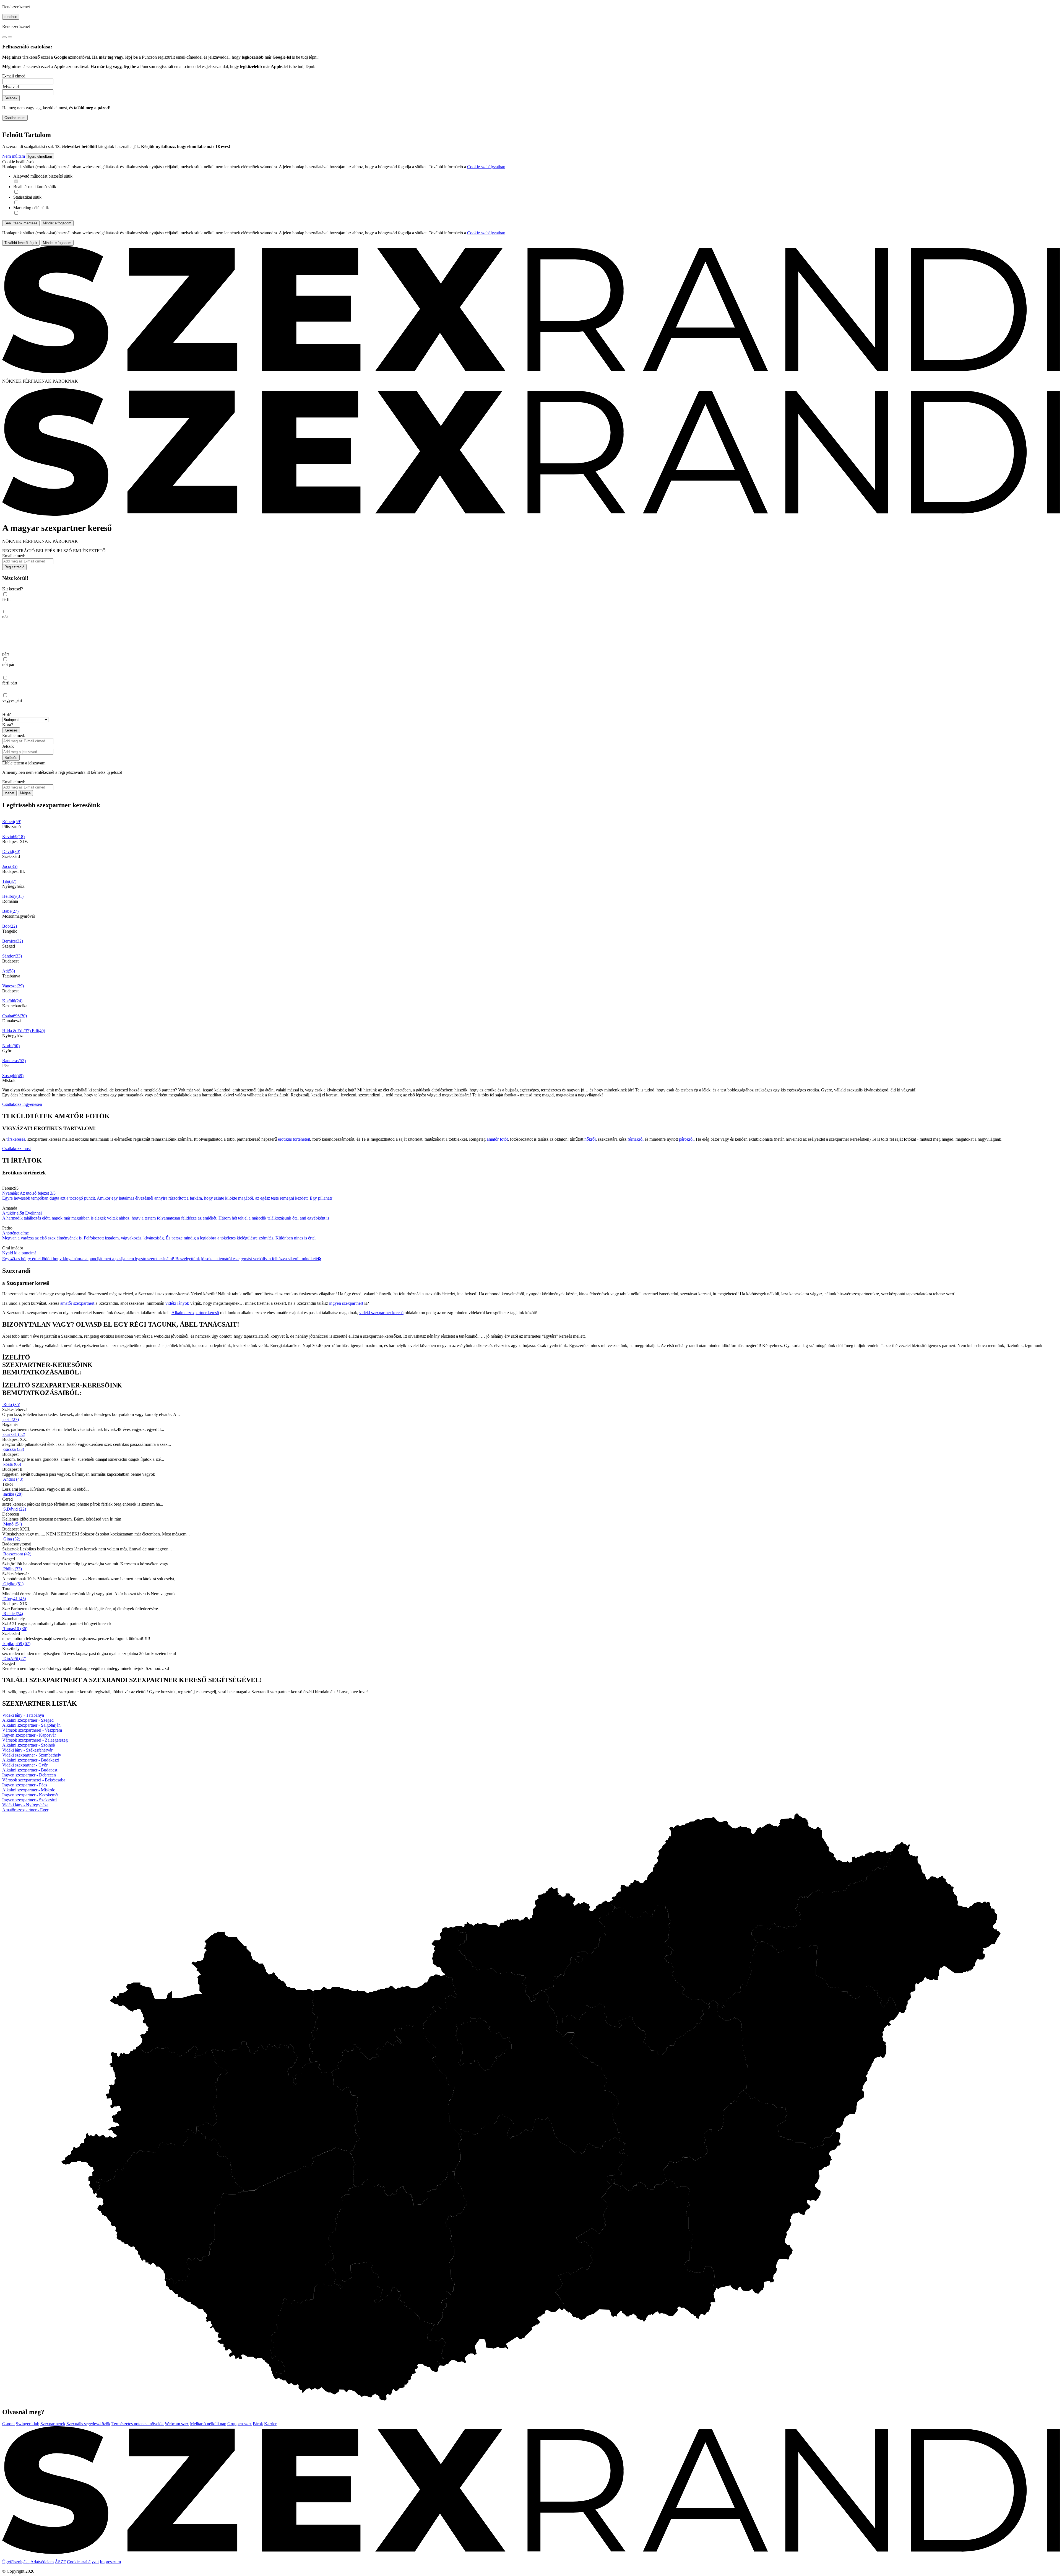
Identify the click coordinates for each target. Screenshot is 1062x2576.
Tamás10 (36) (15, 1629)
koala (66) (12, 1464)
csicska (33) (14, 1449)
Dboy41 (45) (15, 1599)
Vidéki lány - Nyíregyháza (25, 1805)
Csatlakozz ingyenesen (22, 1104)
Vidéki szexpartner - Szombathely (32, 1755)
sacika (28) (13, 1494)
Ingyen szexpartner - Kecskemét (30, 1795)
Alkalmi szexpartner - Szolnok (29, 1745)
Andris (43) (13, 1479)
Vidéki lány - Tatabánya (23, 1715)
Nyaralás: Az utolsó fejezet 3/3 (29, 1193)
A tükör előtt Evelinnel (22, 1213)
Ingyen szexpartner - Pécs (25, 1785)
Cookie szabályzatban (486, 167)
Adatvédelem (42, 2562)
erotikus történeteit (294, 1139)
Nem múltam (14, 156)
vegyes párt (12, 700)
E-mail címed (14, 76)
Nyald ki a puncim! (19, 1253)
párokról (686, 1139)
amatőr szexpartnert (77, 1303)
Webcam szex (177, 2424)
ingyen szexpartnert (346, 1303)
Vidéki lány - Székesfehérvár (27, 1750)
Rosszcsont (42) (17, 1554)
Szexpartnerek (53, 2424)
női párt (9, 664)
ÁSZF (60, 2562)
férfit (6, 599)
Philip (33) (13, 1569)
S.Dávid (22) (15, 1509)
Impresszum (110, 2562)
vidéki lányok (177, 1303)
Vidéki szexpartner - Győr (25, 1765)
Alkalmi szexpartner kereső (195, 1313)
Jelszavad (11, 87)
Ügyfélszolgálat (16, 2562)
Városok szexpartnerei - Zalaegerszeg (35, 1740)
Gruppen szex (240, 2424)
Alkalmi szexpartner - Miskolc (29, 1790)
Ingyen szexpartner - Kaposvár (29, 1735)
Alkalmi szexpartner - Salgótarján (31, 1725)
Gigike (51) (13, 1584)
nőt (5, 617)
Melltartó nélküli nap (208, 2424)
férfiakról (636, 1139)
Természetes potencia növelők (138, 2424)
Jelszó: (8, 746)
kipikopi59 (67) (17, 1644)
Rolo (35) (12, 1404)
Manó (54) (13, 1524)
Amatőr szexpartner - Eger (25, 1810)
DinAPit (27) (15, 1658)
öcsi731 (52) (14, 1434)
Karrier (270, 2424)
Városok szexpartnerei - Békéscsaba (34, 1780)
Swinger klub (28, 2424)
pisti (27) (11, 1419)
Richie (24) (13, 1614)
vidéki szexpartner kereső (381, 1313)
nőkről (590, 1139)
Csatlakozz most (16, 1149)
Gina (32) (12, 1539)
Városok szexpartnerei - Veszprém (32, 1730)
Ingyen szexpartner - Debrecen (29, 1775)
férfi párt (10, 683)
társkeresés (16, 1139)
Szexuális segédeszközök (88, 2424)
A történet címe (15, 1233)
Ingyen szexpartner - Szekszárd (29, 1800)
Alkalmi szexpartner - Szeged (28, 1720)
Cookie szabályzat (83, 2562)
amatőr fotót (497, 1139)
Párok (258, 2424)
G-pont (8, 2424)
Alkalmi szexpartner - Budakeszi (31, 1760)
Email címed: (14, 556)
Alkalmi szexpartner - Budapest (30, 1770)
